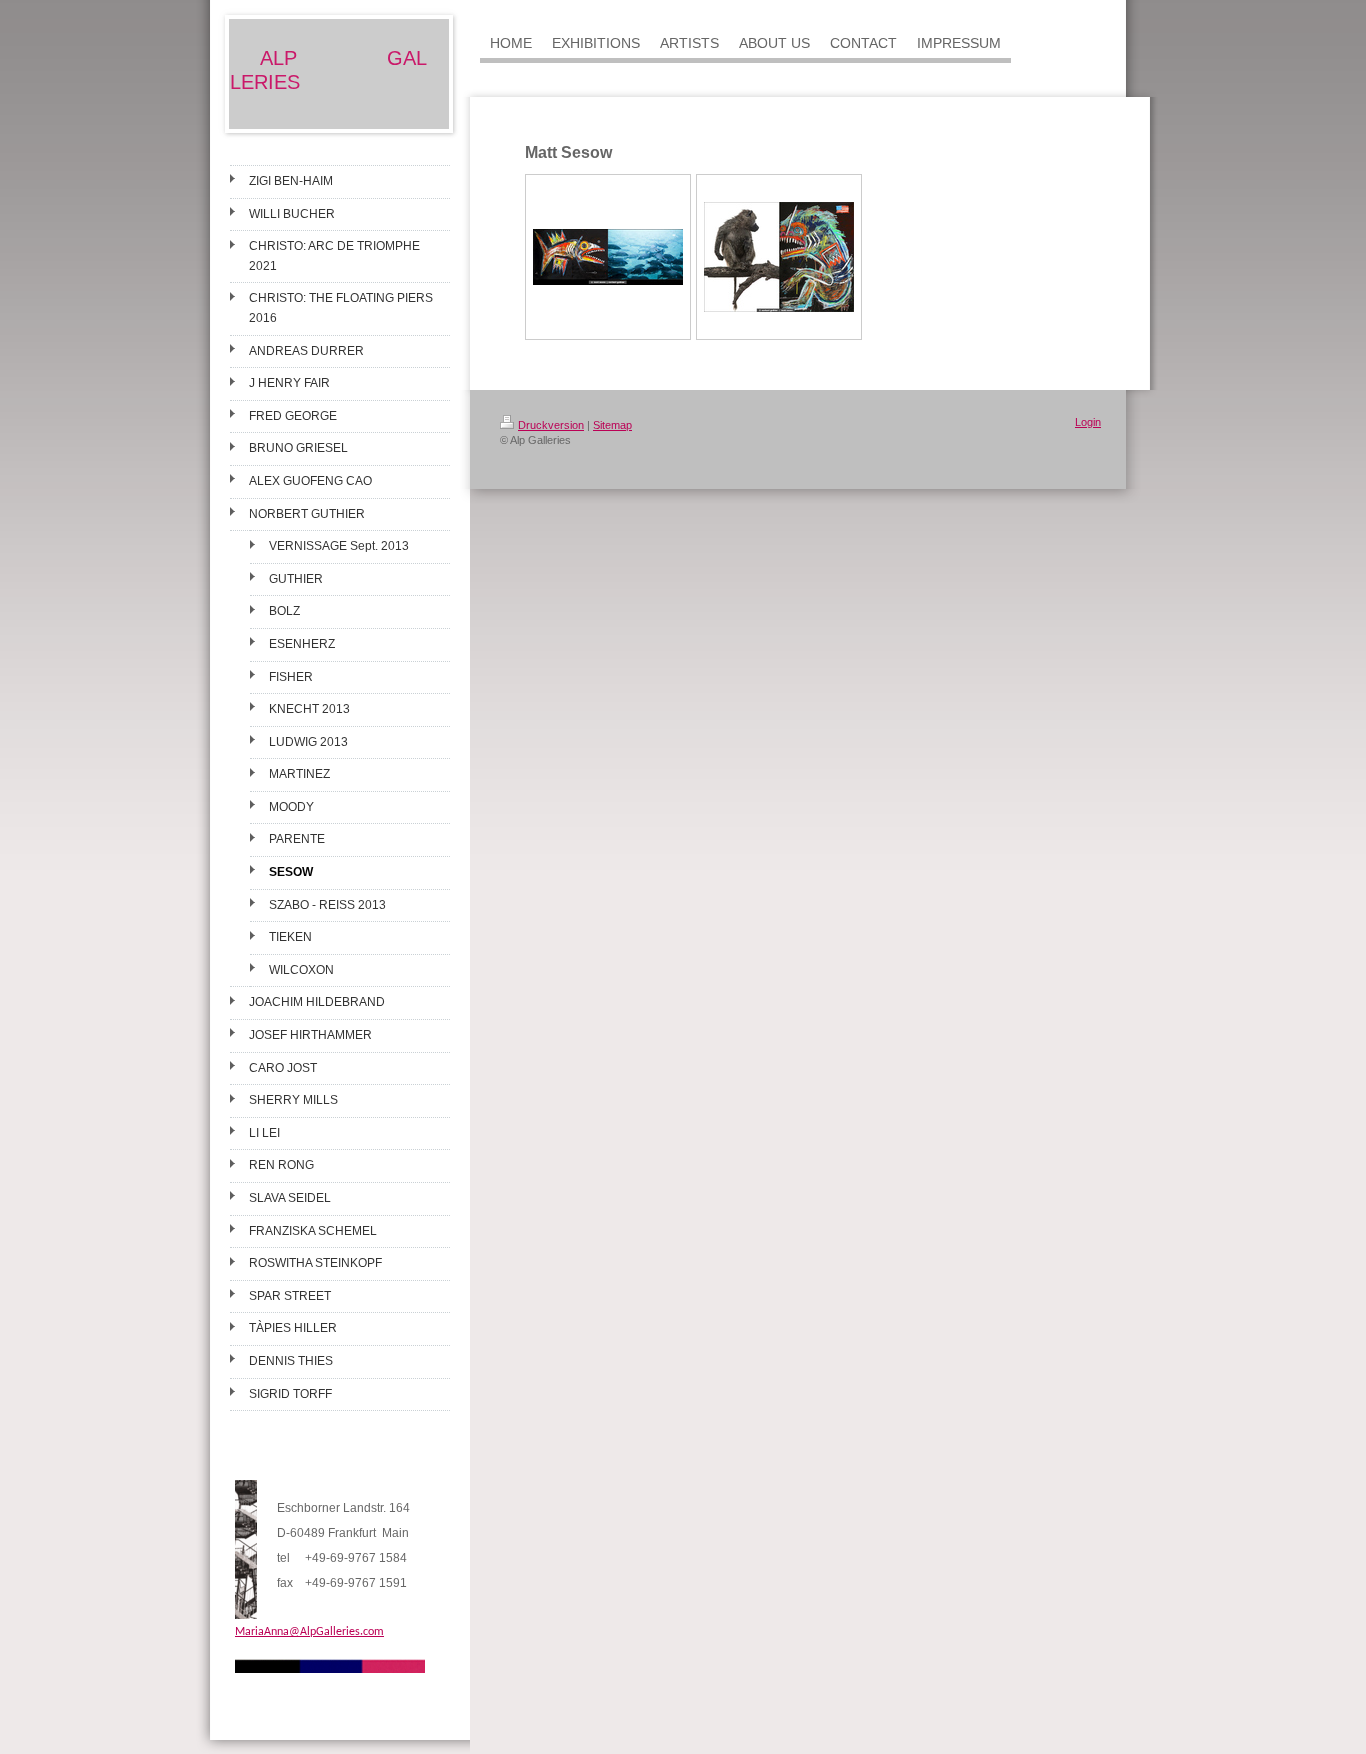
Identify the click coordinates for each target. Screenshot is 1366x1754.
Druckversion (551, 425)
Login (1088, 422)
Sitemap (612, 425)
